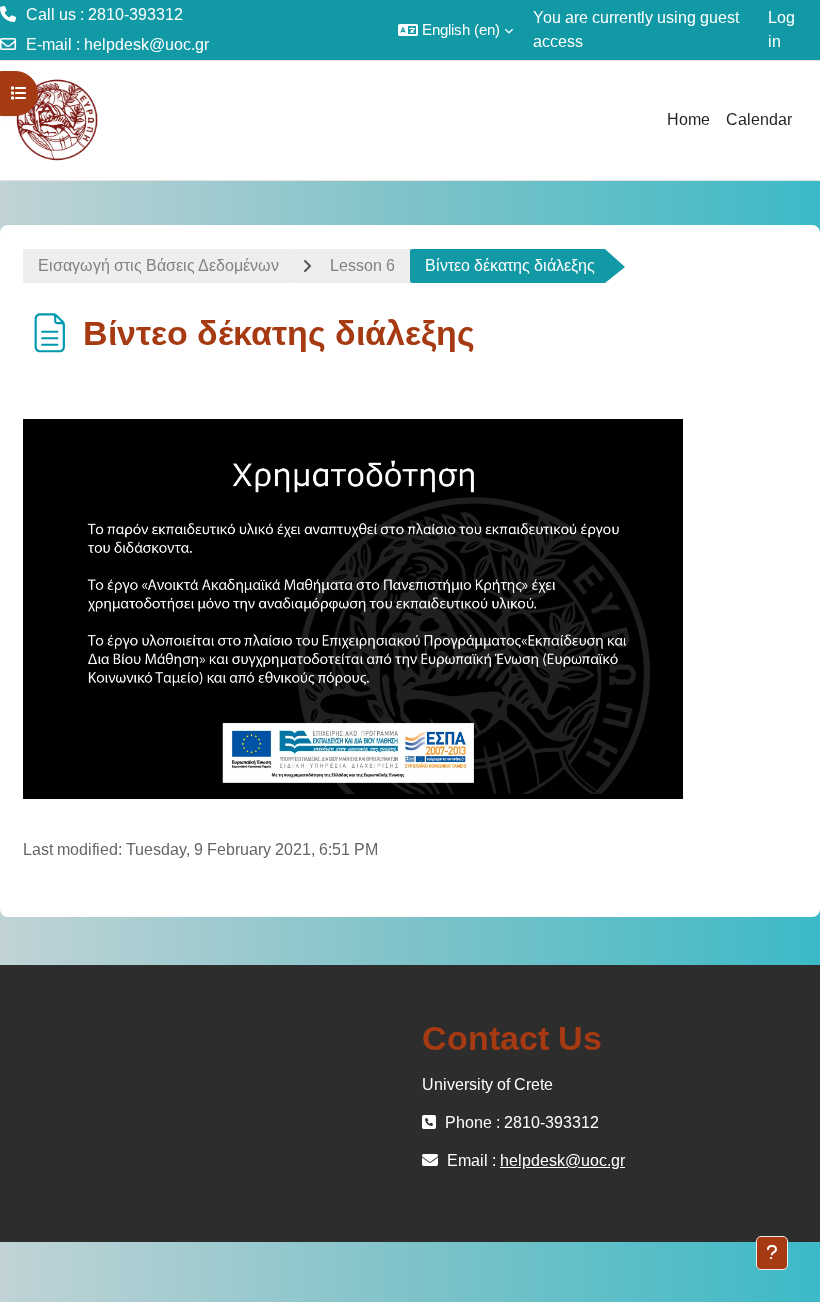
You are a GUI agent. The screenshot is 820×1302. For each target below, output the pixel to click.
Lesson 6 (362, 265)
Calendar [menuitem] (759, 119)
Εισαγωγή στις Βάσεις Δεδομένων (158, 265)
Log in (781, 29)
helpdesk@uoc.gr (146, 44)
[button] (455, 30)
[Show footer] (772, 1253)
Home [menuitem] (688, 119)
